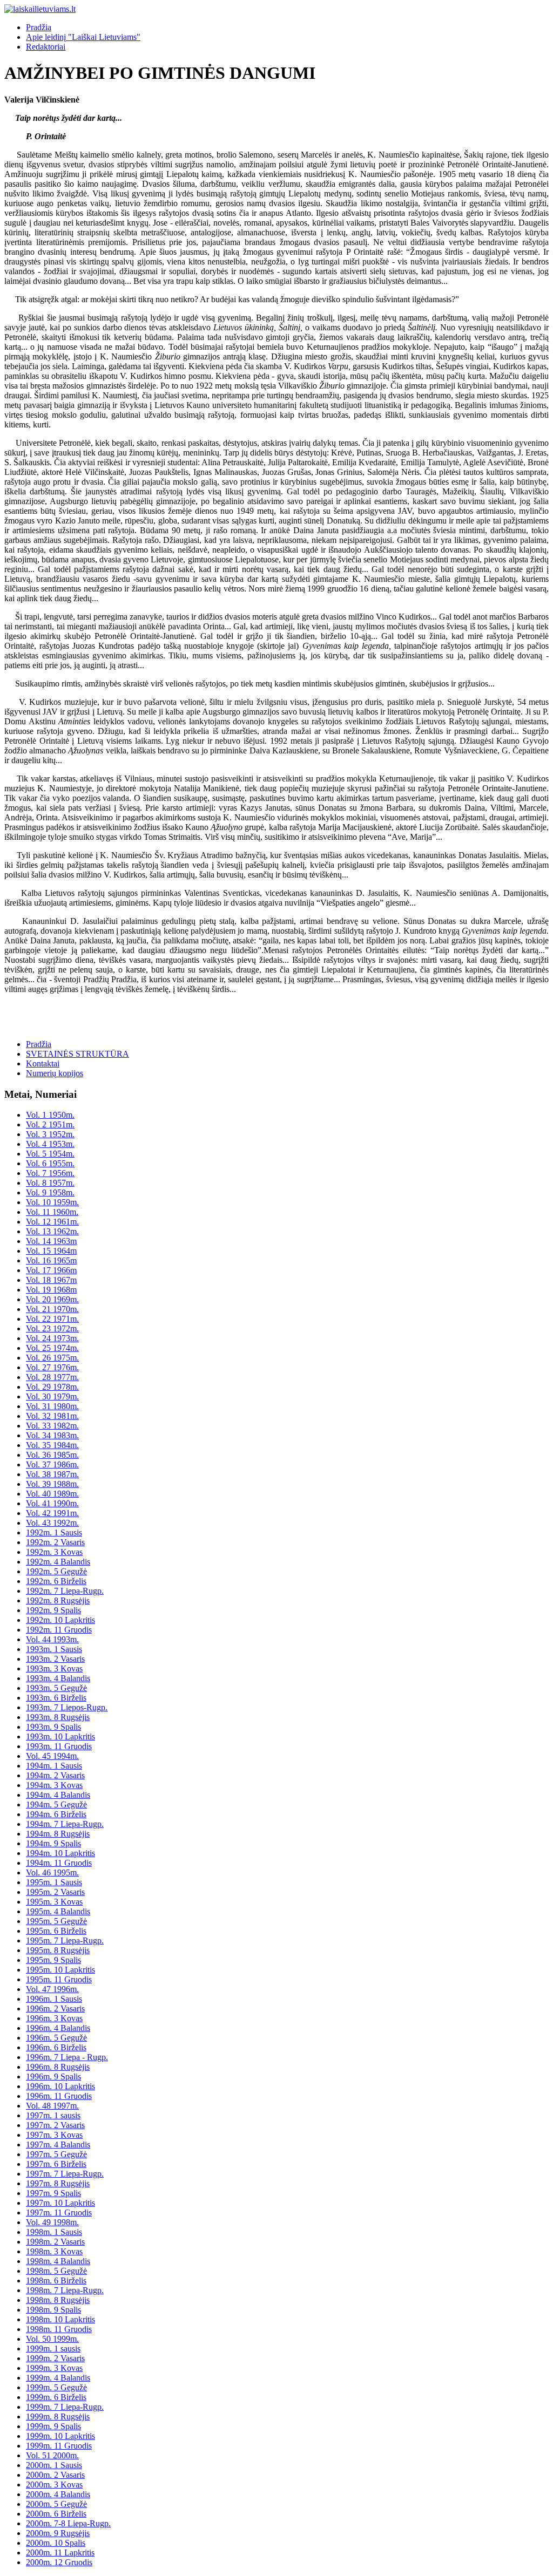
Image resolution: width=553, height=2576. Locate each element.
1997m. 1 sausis (53, 2115)
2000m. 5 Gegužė (56, 2504)
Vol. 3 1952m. (50, 1134)
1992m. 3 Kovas (54, 1552)
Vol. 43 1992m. (52, 1523)
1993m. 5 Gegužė (56, 1688)
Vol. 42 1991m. (52, 1513)
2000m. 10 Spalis (56, 2543)
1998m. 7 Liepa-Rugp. (65, 2290)
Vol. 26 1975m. (52, 1358)
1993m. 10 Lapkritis (60, 1736)
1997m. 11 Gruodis (59, 2213)
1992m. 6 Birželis (56, 1581)
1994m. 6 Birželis (56, 1814)
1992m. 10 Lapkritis (60, 1620)
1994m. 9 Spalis (53, 1843)
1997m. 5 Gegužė (56, 2154)
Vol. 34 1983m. (52, 1435)
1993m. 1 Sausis (54, 1649)
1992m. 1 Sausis (54, 1532)
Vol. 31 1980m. (52, 1406)
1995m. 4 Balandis (58, 1911)
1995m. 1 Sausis (54, 1882)
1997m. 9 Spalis (53, 2193)
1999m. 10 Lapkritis (60, 2436)
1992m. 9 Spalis (53, 1610)
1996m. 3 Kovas (54, 2018)
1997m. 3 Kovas (54, 2135)
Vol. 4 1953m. (50, 1144)
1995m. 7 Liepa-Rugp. (65, 1941)
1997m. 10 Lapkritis (60, 2203)
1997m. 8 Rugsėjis (58, 2183)
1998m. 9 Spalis (53, 2310)
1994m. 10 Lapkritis (60, 1853)
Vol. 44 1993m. (52, 1639)
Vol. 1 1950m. (50, 1115)
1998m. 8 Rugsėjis (58, 2300)
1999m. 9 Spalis (53, 2426)
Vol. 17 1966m (51, 1270)
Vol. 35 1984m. (52, 1445)
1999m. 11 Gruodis (59, 2446)
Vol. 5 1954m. (50, 1154)
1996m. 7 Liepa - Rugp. (67, 2057)
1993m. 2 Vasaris (55, 1659)
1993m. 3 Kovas (54, 1668)
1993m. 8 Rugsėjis (58, 1717)
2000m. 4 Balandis (58, 2494)
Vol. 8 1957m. (50, 1183)
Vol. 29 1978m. (52, 1387)
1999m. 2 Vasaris (55, 2358)
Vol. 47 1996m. (52, 1989)
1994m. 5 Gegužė (56, 1804)
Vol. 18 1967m (51, 1280)
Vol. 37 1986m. (52, 1464)
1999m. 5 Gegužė (56, 2387)
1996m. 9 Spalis (53, 2077)
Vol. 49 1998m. (52, 2222)
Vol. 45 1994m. (52, 1756)
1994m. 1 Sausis (54, 1766)
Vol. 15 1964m (51, 1251)
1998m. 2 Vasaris (55, 2242)
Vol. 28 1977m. (52, 1377)
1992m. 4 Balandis (58, 1562)
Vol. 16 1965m (51, 1260)
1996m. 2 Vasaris (55, 2009)
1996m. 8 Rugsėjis (58, 2067)
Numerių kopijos (55, 1073)
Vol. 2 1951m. (50, 1124)
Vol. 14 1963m (51, 1241)
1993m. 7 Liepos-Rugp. (67, 1707)
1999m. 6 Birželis (56, 2397)
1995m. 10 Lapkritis (60, 1970)
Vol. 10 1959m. (52, 1202)
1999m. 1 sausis (53, 2349)
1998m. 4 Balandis (58, 2261)
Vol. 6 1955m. (50, 1163)
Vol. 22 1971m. (52, 1319)
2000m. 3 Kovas (54, 2485)
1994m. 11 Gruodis (59, 1863)
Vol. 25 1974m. (52, 1348)
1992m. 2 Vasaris (55, 1542)
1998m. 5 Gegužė (56, 2271)
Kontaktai (43, 1063)
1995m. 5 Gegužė (56, 1921)
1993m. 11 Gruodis (59, 1746)
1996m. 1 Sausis (54, 1999)
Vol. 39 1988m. (52, 1484)
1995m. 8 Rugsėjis (58, 1950)
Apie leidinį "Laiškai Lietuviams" (83, 37)
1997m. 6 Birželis (56, 2164)
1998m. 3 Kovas (54, 2251)
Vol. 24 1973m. (52, 1338)
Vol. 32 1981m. (52, 1416)
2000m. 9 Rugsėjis (58, 2533)
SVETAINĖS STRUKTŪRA (77, 1054)
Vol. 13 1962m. (52, 1231)
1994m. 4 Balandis (58, 1795)
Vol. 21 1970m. (52, 1309)
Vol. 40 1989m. (52, 1494)
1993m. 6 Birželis (56, 1698)
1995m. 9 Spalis (53, 1960)
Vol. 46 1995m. (52, 1872)
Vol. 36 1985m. (52, 1455)
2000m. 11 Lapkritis (60, 2553)
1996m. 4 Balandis (58, 2028)
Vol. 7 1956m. (50, 1173)
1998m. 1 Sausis (54, 2232)
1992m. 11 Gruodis (59, 1630)
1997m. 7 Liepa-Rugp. (65, 2174)
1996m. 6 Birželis (56, 2047)
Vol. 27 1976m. (52, 1367)
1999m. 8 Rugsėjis (58, 2417)
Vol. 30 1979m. (52, 1396)
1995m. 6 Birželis (56, 1931)
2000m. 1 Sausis (54, 2465)
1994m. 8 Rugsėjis (58, 1834)
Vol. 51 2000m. (52, 2455)
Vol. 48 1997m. (52, 2106)
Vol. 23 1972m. (52, 1328)
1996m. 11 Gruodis (59, 2096)
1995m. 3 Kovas (54, 1902)
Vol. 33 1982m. (52, 1426)
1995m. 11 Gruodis (59, 1979)
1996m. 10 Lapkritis (60, 2086)
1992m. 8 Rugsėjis (58, 1600)
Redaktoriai (46, 47)
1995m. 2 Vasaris (55, 1892)
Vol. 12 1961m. (52, 1222)
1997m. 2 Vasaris (55, 2125)
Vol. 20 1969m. (52, 1299)
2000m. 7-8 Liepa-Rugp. (68, 2523)
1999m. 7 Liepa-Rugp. (65, 2407)
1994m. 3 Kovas (54, 1785)
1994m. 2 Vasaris (55, 1775)
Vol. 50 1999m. (52, 2339)
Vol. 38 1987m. (52, 1474)
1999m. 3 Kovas (54, 2368)
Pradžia (39, 27)
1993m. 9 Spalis (53, 1727)
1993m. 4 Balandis (58, 1678)
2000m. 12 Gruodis (59, 2562)
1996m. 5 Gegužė (56, 2038)
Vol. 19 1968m (51, 1290)
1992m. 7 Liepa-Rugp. (65, 1591)
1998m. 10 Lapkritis (60, 2319)
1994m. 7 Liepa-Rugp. (65, 1824)
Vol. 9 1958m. (50, 1192)
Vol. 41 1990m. (52, 1503)
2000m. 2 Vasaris (55, 2475)
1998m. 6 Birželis (56, 2281)
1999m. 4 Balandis (58, 2378)
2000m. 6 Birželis (56, 2514)
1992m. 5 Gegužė (56, 1571)
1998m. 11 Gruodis (59, 2329)
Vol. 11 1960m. (52, 1212)
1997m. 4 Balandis (58, 2145)
